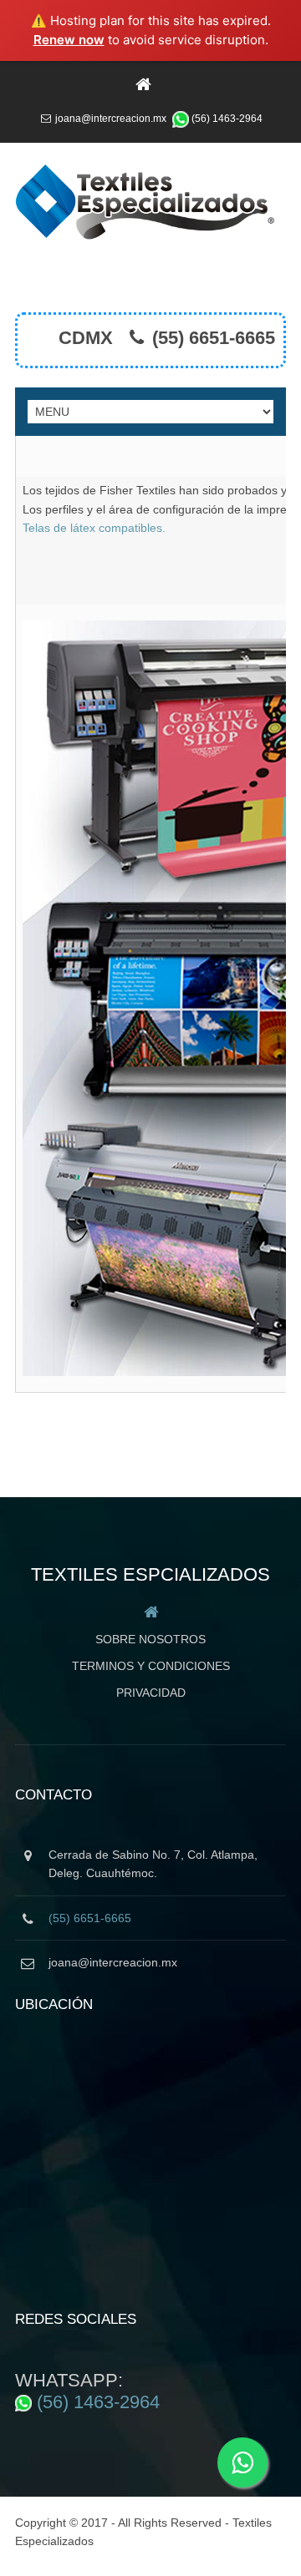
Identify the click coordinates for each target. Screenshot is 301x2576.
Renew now (69, 40)
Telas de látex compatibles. (94, 528)
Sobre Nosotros (150, 1639)
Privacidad (151, 1693)
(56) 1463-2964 (227, 119)
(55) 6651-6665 (214, 338)
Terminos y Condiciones (151, 1666)
